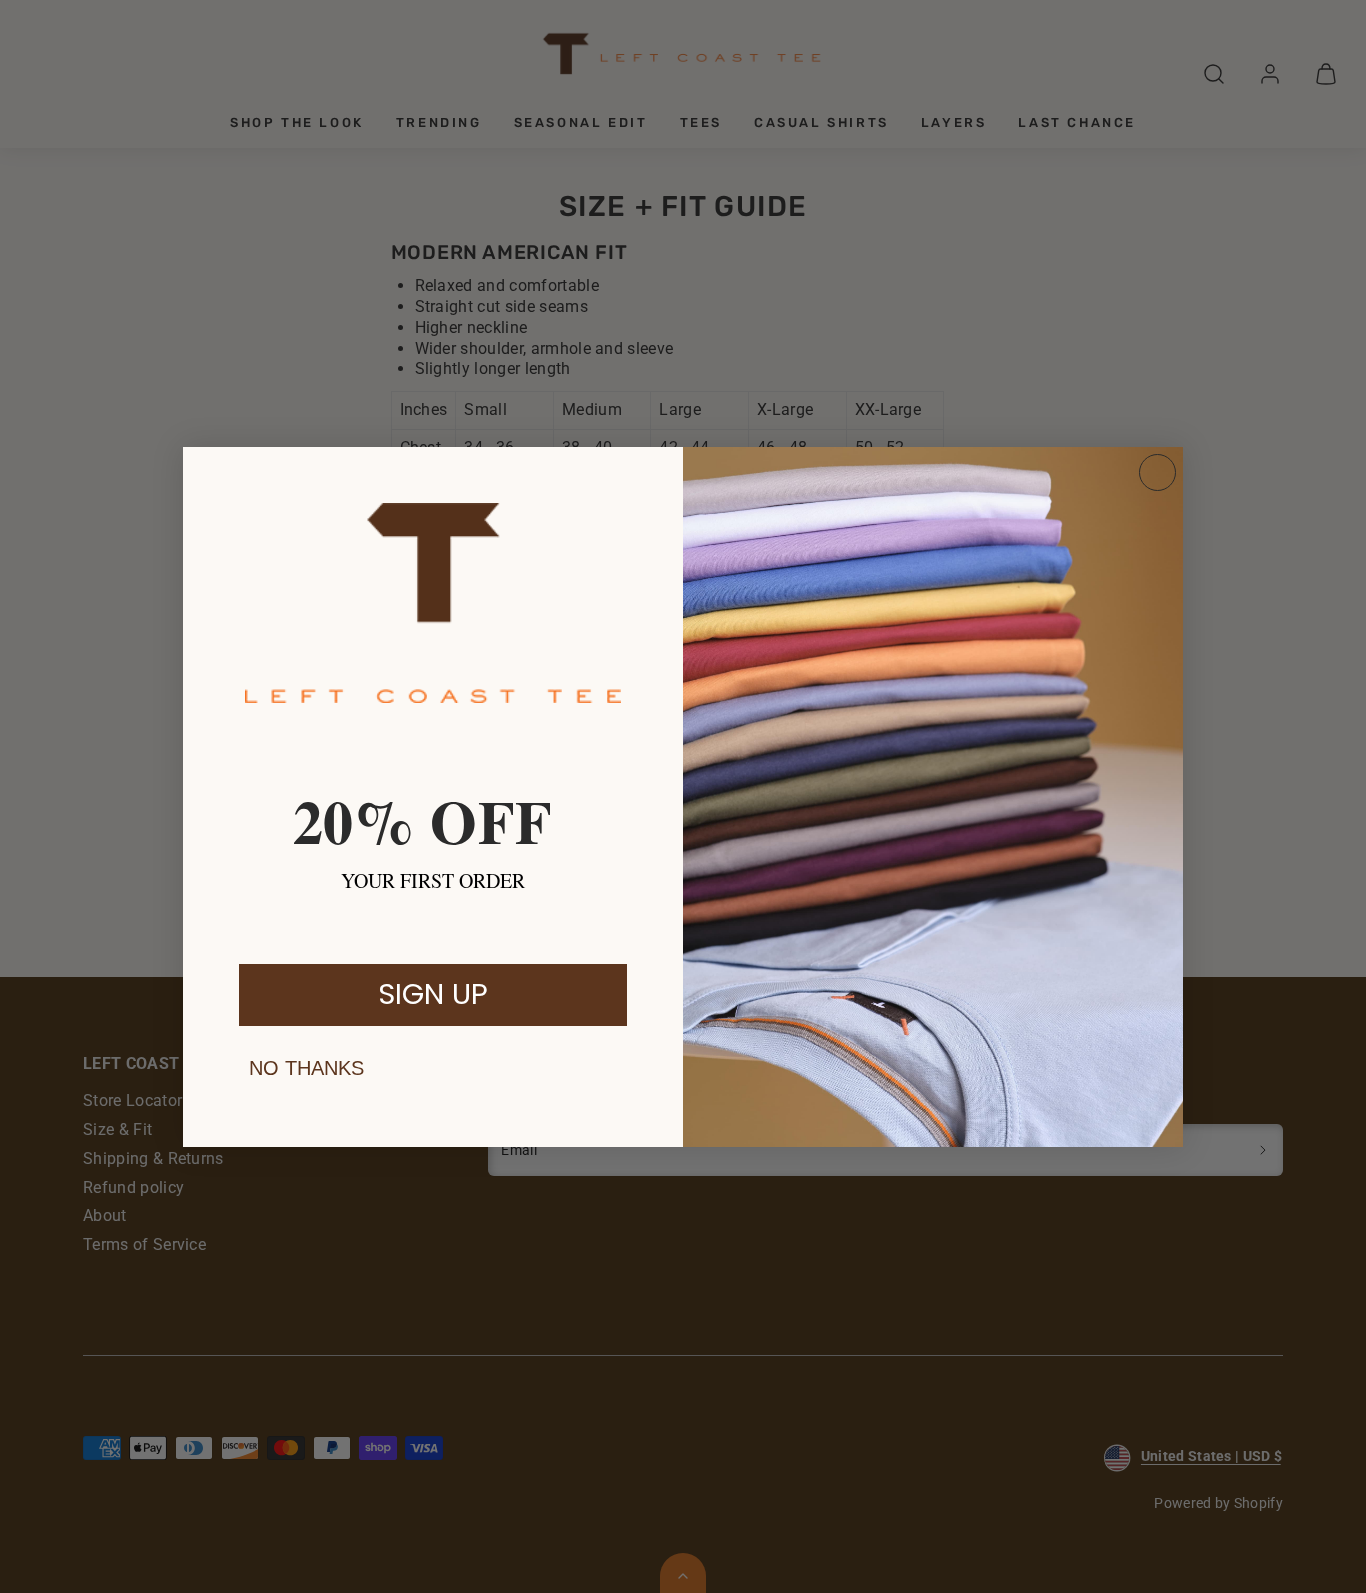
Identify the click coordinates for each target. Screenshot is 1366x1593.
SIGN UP (433, 994)
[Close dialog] (1157, 472)
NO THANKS (306, 1068)
